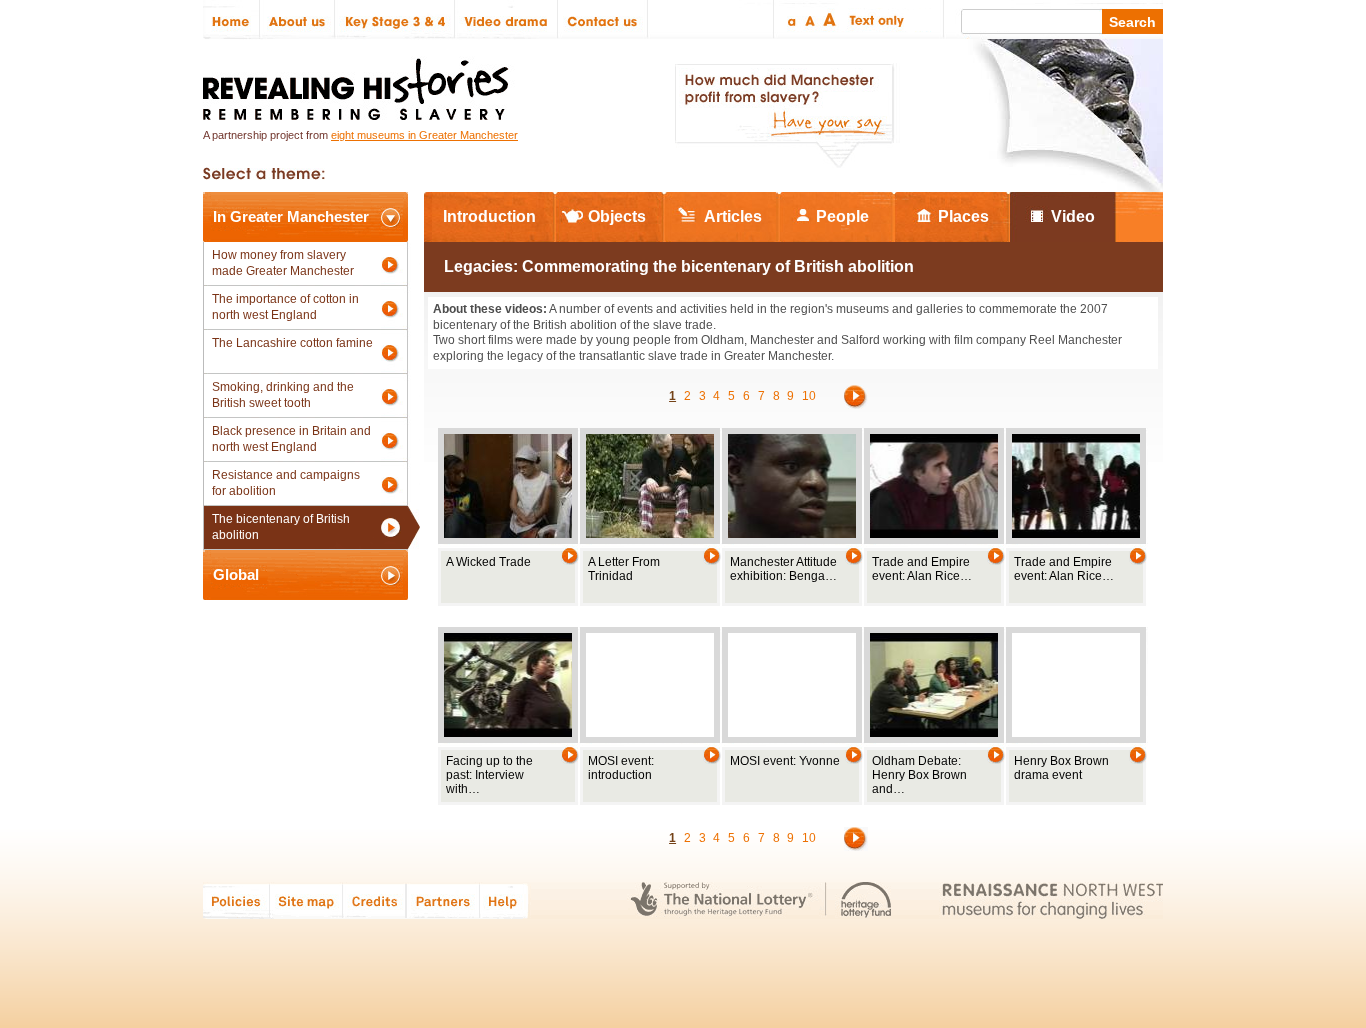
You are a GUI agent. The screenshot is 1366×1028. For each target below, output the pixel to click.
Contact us (603, 19)
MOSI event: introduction (621, 768)
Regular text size (810, 19)
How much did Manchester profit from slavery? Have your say (784, 116)
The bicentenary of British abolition (281, 527)
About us (297, 19)
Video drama (506, 19)
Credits (374, 900)
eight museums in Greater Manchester (424, 135)
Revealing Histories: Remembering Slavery (359, 83)
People (842, 216)
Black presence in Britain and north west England (291, 439)
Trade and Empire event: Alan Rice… (922, 569)
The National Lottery (721, 900)
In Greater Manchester (291, 216)
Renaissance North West (1052, 900)
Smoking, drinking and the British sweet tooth (283, 395)
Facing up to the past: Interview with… (489, 775)
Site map (306, 900)
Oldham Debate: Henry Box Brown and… (919, 775)
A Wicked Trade (488, 562)
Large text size (830, 19)
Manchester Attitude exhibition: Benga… (783, 569)
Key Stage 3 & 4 (395, 19)
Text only (873, 19)
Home (231, 19)
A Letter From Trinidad (624, 569)
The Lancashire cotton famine (292, 343)
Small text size (790, 19)
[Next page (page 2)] (856, 396)
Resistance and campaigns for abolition (286, 483)
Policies (236, 900)
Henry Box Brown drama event (1061, 768)
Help (505, 900)
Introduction (489, 216)
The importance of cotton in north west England (285, 307)
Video (1073, 216)
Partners (443, 900)
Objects (617, 216)
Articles (733, 216)
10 (809, 396)
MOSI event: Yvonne (785, 761)
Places (963, 216)
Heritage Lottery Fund (866, 900)
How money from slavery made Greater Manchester (283, 263)
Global (236, 574)
